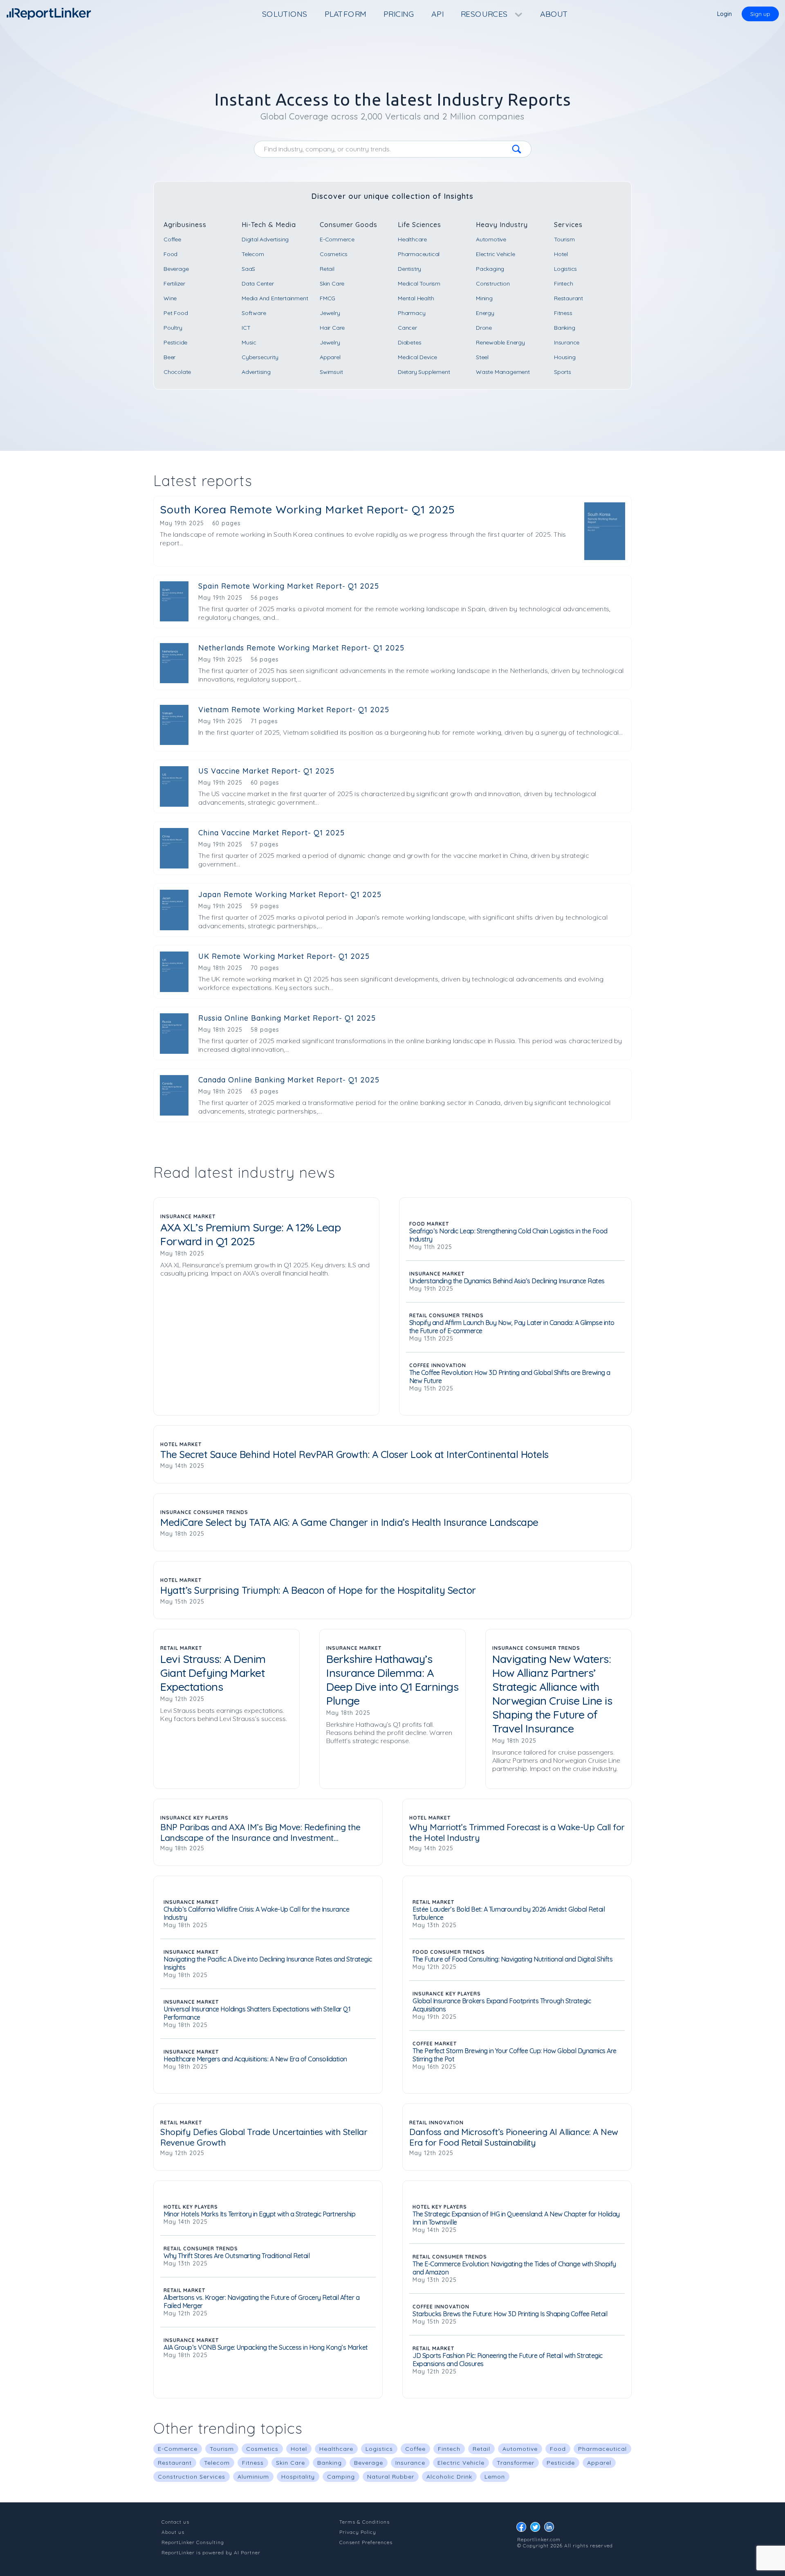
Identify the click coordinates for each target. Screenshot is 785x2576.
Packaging (490, 269)
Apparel (330, 357)
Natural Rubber (391, 2477)
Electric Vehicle (496, 254)
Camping (341, 2477)
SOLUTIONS (285, 14)
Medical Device (417, 357)
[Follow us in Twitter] (537, 2529)
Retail (327, 269)
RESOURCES (485, 14)
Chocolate (177, 372)
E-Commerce (337, 239)
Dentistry (409, 269)
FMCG (327, 298)
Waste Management (503, 372)
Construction (493, 283)
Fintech (564, 283)
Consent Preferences (366, 2542)
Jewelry (330, 313)
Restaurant (569, 298)
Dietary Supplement (424, 372)
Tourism (564, 239)
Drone (484, 328)
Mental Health (416, 298)
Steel (482, 357)
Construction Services (192, 2477)
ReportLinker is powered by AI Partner (211, 2552)
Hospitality (298, 2477)
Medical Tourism (419, 283)
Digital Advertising (265, 239)
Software (254, 313)
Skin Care (332, 283)
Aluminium (253, 2477)
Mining (484, 298)
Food (170, 254)
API (437, 14)
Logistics (565, 269)
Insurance (567, 342)
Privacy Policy (358, 2532)
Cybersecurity (260, 357)
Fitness (563, 313)
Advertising (256, 372)
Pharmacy (412, 313)
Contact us (175, 2522)
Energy (485, 313)
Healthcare (412, 239)
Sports (563, 372)
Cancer (407, 328)
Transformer (516, 2463)
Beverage (176, 269)
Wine (170, 298)
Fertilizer (174, 283)
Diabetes (409, 342)
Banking (565, 328)
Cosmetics (334, 254)
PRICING (399, 14)
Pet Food (176, 313)
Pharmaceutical (419, 254)
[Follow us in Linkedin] (551, 2529)
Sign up (760, 14)
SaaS (248, 269)
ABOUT (554, 14)
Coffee (172, 239)
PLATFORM (345, 14)
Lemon (495, 2477)
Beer (169, 357)
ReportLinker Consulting (193, 2542)
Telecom (253, 254)
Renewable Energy (500, 342)
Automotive (491, 239)
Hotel (561, 254)
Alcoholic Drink (449, 2477)
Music (249, 342)
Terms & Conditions (364, 2522)
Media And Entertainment (275, 298)
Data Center (258, 283)
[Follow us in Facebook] (523, 2529)
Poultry (173, 328)
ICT (246, 328)
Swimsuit (331, 372)
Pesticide (175, 342)
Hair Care (332, 328)
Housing (565, 357)
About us (173, 2532)
